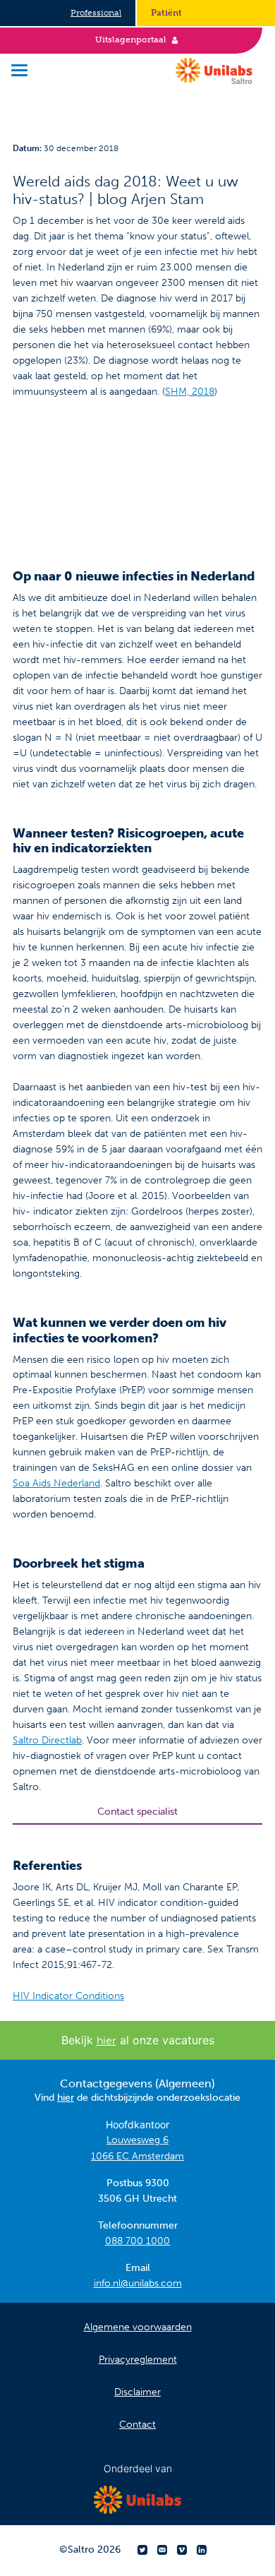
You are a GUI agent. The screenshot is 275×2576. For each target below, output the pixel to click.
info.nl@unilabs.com (138, 2283)
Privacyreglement (138, 2360)
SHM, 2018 (190, 392)
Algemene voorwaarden (138, 2327)
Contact (137, 2425)
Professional (96, 13)
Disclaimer (137, 2392)
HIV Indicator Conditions (68, 1996)
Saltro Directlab (47, 1740)
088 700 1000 (137, 2241)
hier (106, 2040)
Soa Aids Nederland (56, 1483)
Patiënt (166, 13)
